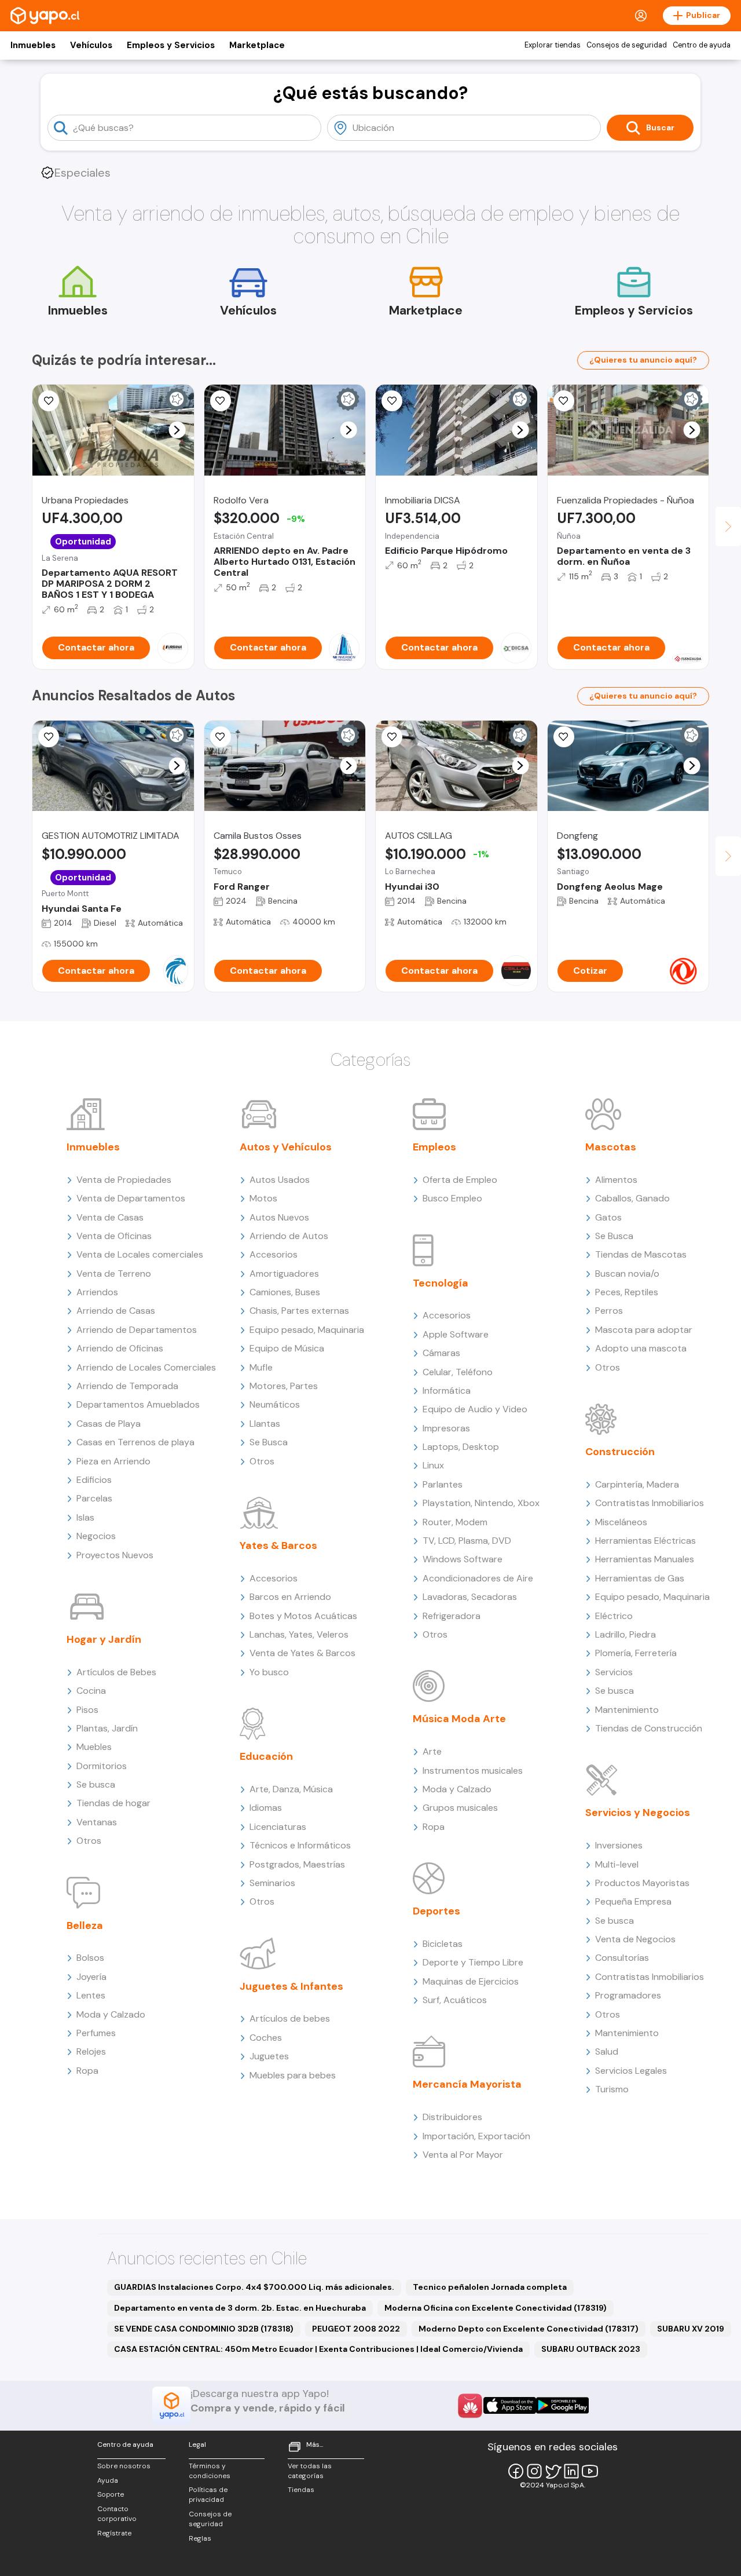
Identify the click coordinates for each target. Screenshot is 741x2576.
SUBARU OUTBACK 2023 (591, 2349)
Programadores (628, 1995)
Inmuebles (33, 45)
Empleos (434, 1147)
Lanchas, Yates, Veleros (299, 1634)
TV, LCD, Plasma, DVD (467, 1541)
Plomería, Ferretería (636, 1653)
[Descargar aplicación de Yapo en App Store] (510, 2405)
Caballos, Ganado (632, 1198)
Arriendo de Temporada (127, 1386)
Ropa (87, 2071)
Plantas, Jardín (107, 1728)
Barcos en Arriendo (290, 1597)
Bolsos (90, 1958)
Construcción (620, 1452)
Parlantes (443, 1484)
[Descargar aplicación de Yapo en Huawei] (470, 2406)
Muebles (94, 1747)
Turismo (612, 2089)
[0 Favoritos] (49, 401)
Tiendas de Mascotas (641, 1254)
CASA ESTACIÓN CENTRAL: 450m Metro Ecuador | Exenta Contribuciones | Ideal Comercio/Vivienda (318, 2349)
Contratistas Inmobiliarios (650, 1503)
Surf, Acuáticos (455, 2000)
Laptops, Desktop (461, 1447)
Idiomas (266, 1808)
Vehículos (91, 45)
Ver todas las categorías (310, 2471)
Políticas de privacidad (208, 2495)
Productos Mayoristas (642, 1883)
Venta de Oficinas (114, 1236)
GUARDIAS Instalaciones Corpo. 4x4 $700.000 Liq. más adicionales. (254, 2287)
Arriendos (97, 1292)
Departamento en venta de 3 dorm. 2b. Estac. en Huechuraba (240, 2308)
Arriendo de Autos (289, 1236)
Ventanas (97, 1822)
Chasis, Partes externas (299, 1311)
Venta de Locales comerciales (140, 1254)
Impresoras (446, 1428)
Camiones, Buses (285, 1292)
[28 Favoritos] (392, 401)
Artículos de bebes (290, 2018)
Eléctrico (614, 1616)
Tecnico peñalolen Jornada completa (490, 2287)
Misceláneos (621, 1522)
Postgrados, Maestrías (297, 1864)
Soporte (111, 2494)
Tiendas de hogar (113, 1803)
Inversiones (619, 1845)
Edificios (94, 1480)
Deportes (436, 1911)
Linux (433, 1465)
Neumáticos (275, 1404)
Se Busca (269, 1442)
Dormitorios (102, 1766)
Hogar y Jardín (104, 1639)
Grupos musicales (460, 1808)
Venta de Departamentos (131, 1198)
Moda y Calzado (111, 2014)
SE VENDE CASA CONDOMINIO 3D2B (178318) (204, 2329)
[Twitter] (553, 2471)
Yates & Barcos (278, 1545)
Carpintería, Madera (637, 1484)
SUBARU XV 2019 (691, 2329)
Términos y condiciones (210, 2471)
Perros (609, 1311)
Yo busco (269, 1672)
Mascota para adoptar (644, 1330)
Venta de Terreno (114, 1274)
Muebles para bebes (293, 2075)
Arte (432, 1751)
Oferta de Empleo (460, 1180)
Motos (263, 1198)
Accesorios (274, 1254)
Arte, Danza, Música (291, 1789)
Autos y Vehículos (286, 1147)
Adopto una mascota (641, 1348)
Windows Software (463, 1559)
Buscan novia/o (627, 1274)
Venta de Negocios (635, 1939)
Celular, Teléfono (458, 1372)
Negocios (96, 1536)
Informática (447, 1391)
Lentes (91, 1995)
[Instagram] (534, 2471)
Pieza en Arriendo (113, 1461)
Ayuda (108, 2480)
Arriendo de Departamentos (137, 1330)
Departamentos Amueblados (138, 1404)
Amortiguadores (284, 1274)
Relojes (91, 2051)
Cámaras (441, 1353)
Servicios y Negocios (638, 1813)
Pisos (87, 1710)
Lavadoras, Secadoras (470, 1597)
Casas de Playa (109, 1424)
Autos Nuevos (279, 1217)
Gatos (608, 1217)
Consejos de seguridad (627, 45)
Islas (85, 1517)
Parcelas (94, 1498)
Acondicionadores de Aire (478, 1578)
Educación (266, 1756)
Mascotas (611, 1147)
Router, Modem (455, 1522)
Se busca (96, 1784)
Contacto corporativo (117, 2514)
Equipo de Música (287, 1348)
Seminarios (272, 1883)
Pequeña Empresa (633, 1901)
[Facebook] (516, 2471)
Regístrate (114, 2533)
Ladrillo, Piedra (626, 1634)
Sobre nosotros (124, 2466)
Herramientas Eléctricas (645, 1541)
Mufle (261, 1367)
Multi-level (617, 1864)
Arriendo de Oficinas (120, 1348)
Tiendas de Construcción (649, 1728)
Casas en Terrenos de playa (135, 1442)
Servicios (614, 1672)
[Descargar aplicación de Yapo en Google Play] (562, 2405)
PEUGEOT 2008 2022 (356, 2329)
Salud (607, 2051)
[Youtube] (590, 2471)
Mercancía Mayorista (467, 2084)
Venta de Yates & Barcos (302, 1653)
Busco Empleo (452, 1198)
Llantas (265, 1424)
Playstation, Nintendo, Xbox (481, 1503)
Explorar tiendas (553, 45)
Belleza (85, 1925)
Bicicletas (443, 1944)
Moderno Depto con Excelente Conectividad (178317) (529, 2329)
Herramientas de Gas (640, 1578)
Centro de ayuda (702, 45)
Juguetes (269, 2056)
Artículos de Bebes (116, 1672)
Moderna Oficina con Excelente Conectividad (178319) (496, 2308)
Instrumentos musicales (473, 1771)
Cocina (91, 1691)
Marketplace (257, 45)
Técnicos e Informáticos (300, 1845)
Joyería (91, 1977)
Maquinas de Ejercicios (471, 1981)
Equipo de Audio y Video (475, 1409)
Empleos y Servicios (171, 45)
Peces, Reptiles (627, 1292)
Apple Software (456, 1334)
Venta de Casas (110, 1217)
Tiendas (301, 2490)
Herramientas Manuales (645, 1559)
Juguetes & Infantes (291, 1986)
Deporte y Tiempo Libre (473, 1962)
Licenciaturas (278, 1827)
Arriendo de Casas (116, 1311)
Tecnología (441, 1283)
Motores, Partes (284, 1386)
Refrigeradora (452, 1616)
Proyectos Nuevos (115, 1555)
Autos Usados (280, 1180)
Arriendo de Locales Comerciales (146, 1367)
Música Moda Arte (459, 1719)
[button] (177, 430)
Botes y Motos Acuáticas (303, 1616)
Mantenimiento (627, 1710)
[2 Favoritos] (221, 401)
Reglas (200, 2538)
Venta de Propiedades (124, 1180)
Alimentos (616, 1180)
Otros (89, 1841)
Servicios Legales (631, 2071)
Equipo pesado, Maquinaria (307, 1330)
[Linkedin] (571, 2471)
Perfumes (96, 2033)
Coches (266, 2038)
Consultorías (622, 1958)
